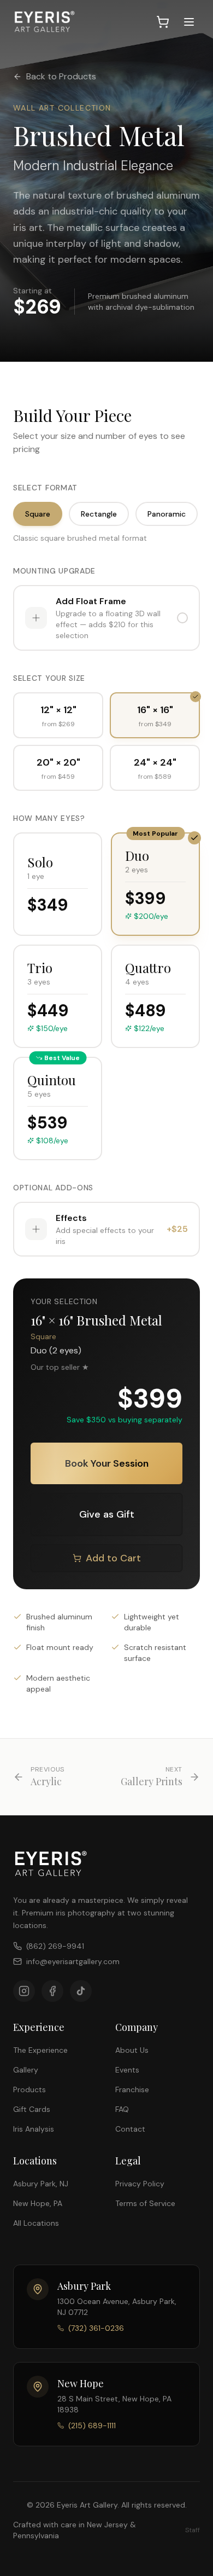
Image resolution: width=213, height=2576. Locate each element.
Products (29, 2089)
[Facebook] (52, 1991)
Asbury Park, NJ (41, 2184)
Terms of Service (145, 2203)
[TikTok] (81, 1991)
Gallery (26, 2070)
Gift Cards (32, 2109)
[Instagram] (24, 1991)
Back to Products (61, 76)
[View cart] (163, 22)
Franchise (132, 2089)
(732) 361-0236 (96, 2328)
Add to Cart (113, 1558)
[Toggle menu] (189, 22)
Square (38, 514)
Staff (193, 2530)
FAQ (122, 2109)
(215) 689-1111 (92, 2426)
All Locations (36, 2223)
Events (127, 2070)
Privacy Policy (140, 2184)
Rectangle (99, 514)
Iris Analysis (34, 2129)
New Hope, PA (38, 2203)
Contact (130, 2129)
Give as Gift (107, 1514)
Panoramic (167, 514)
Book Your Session (107, 1463)
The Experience (40, 2050)
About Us (132, 2050)
